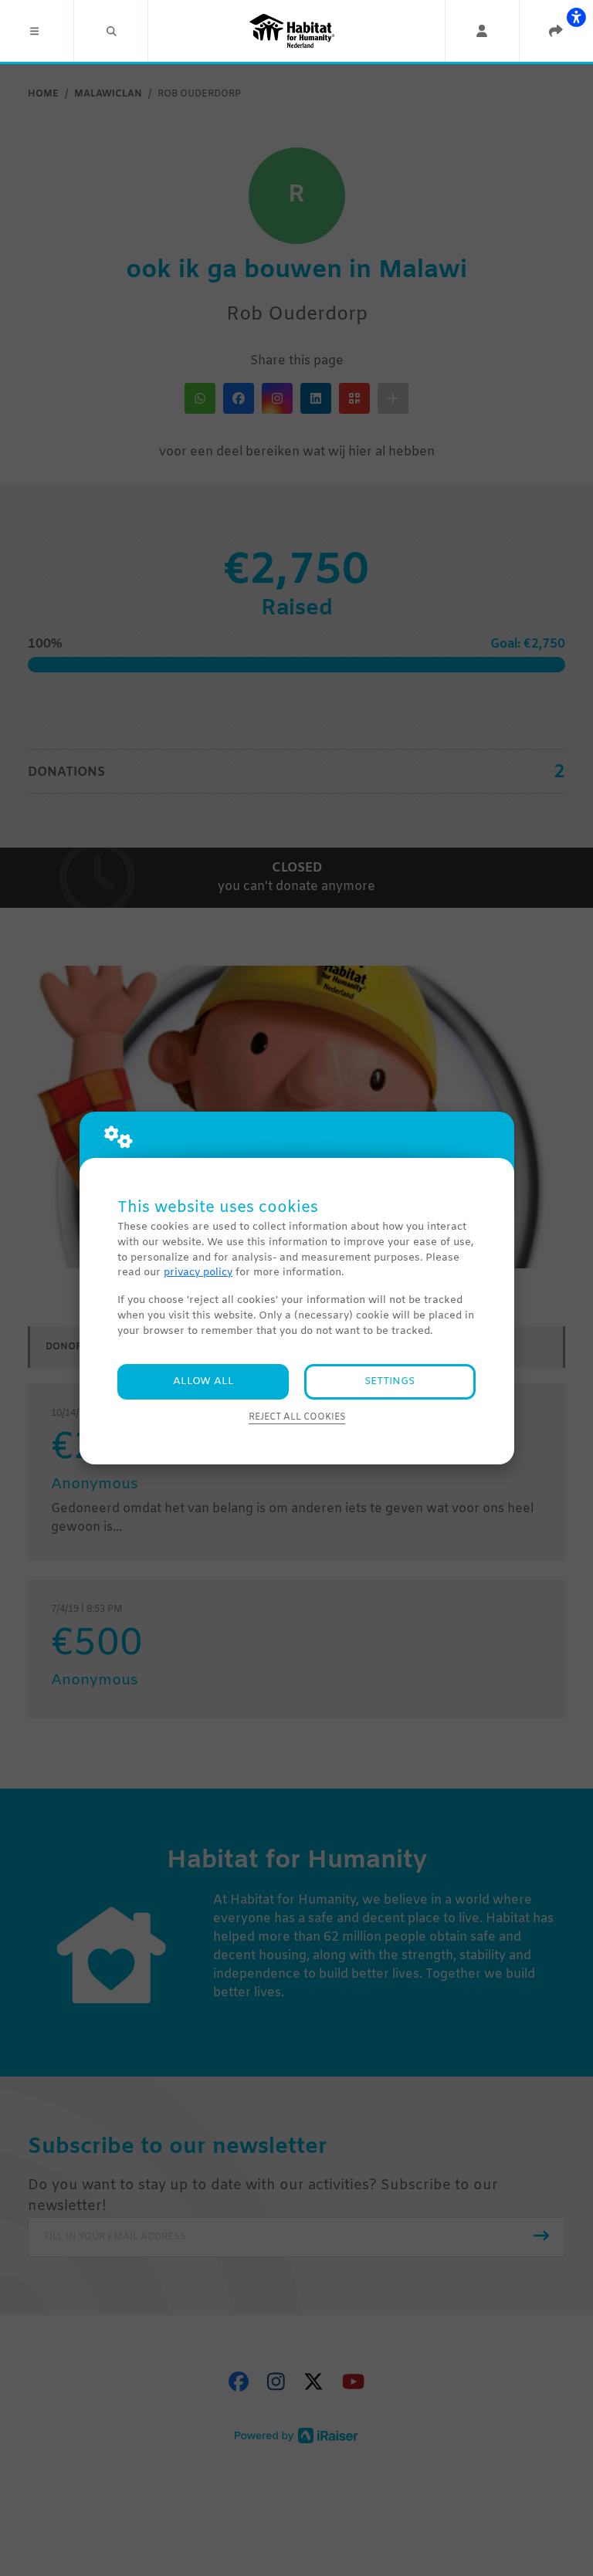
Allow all (203, 1381)
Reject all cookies (297, 1417)
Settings (390, 1381)
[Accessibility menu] (576, 17)
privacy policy (198, 1273)
